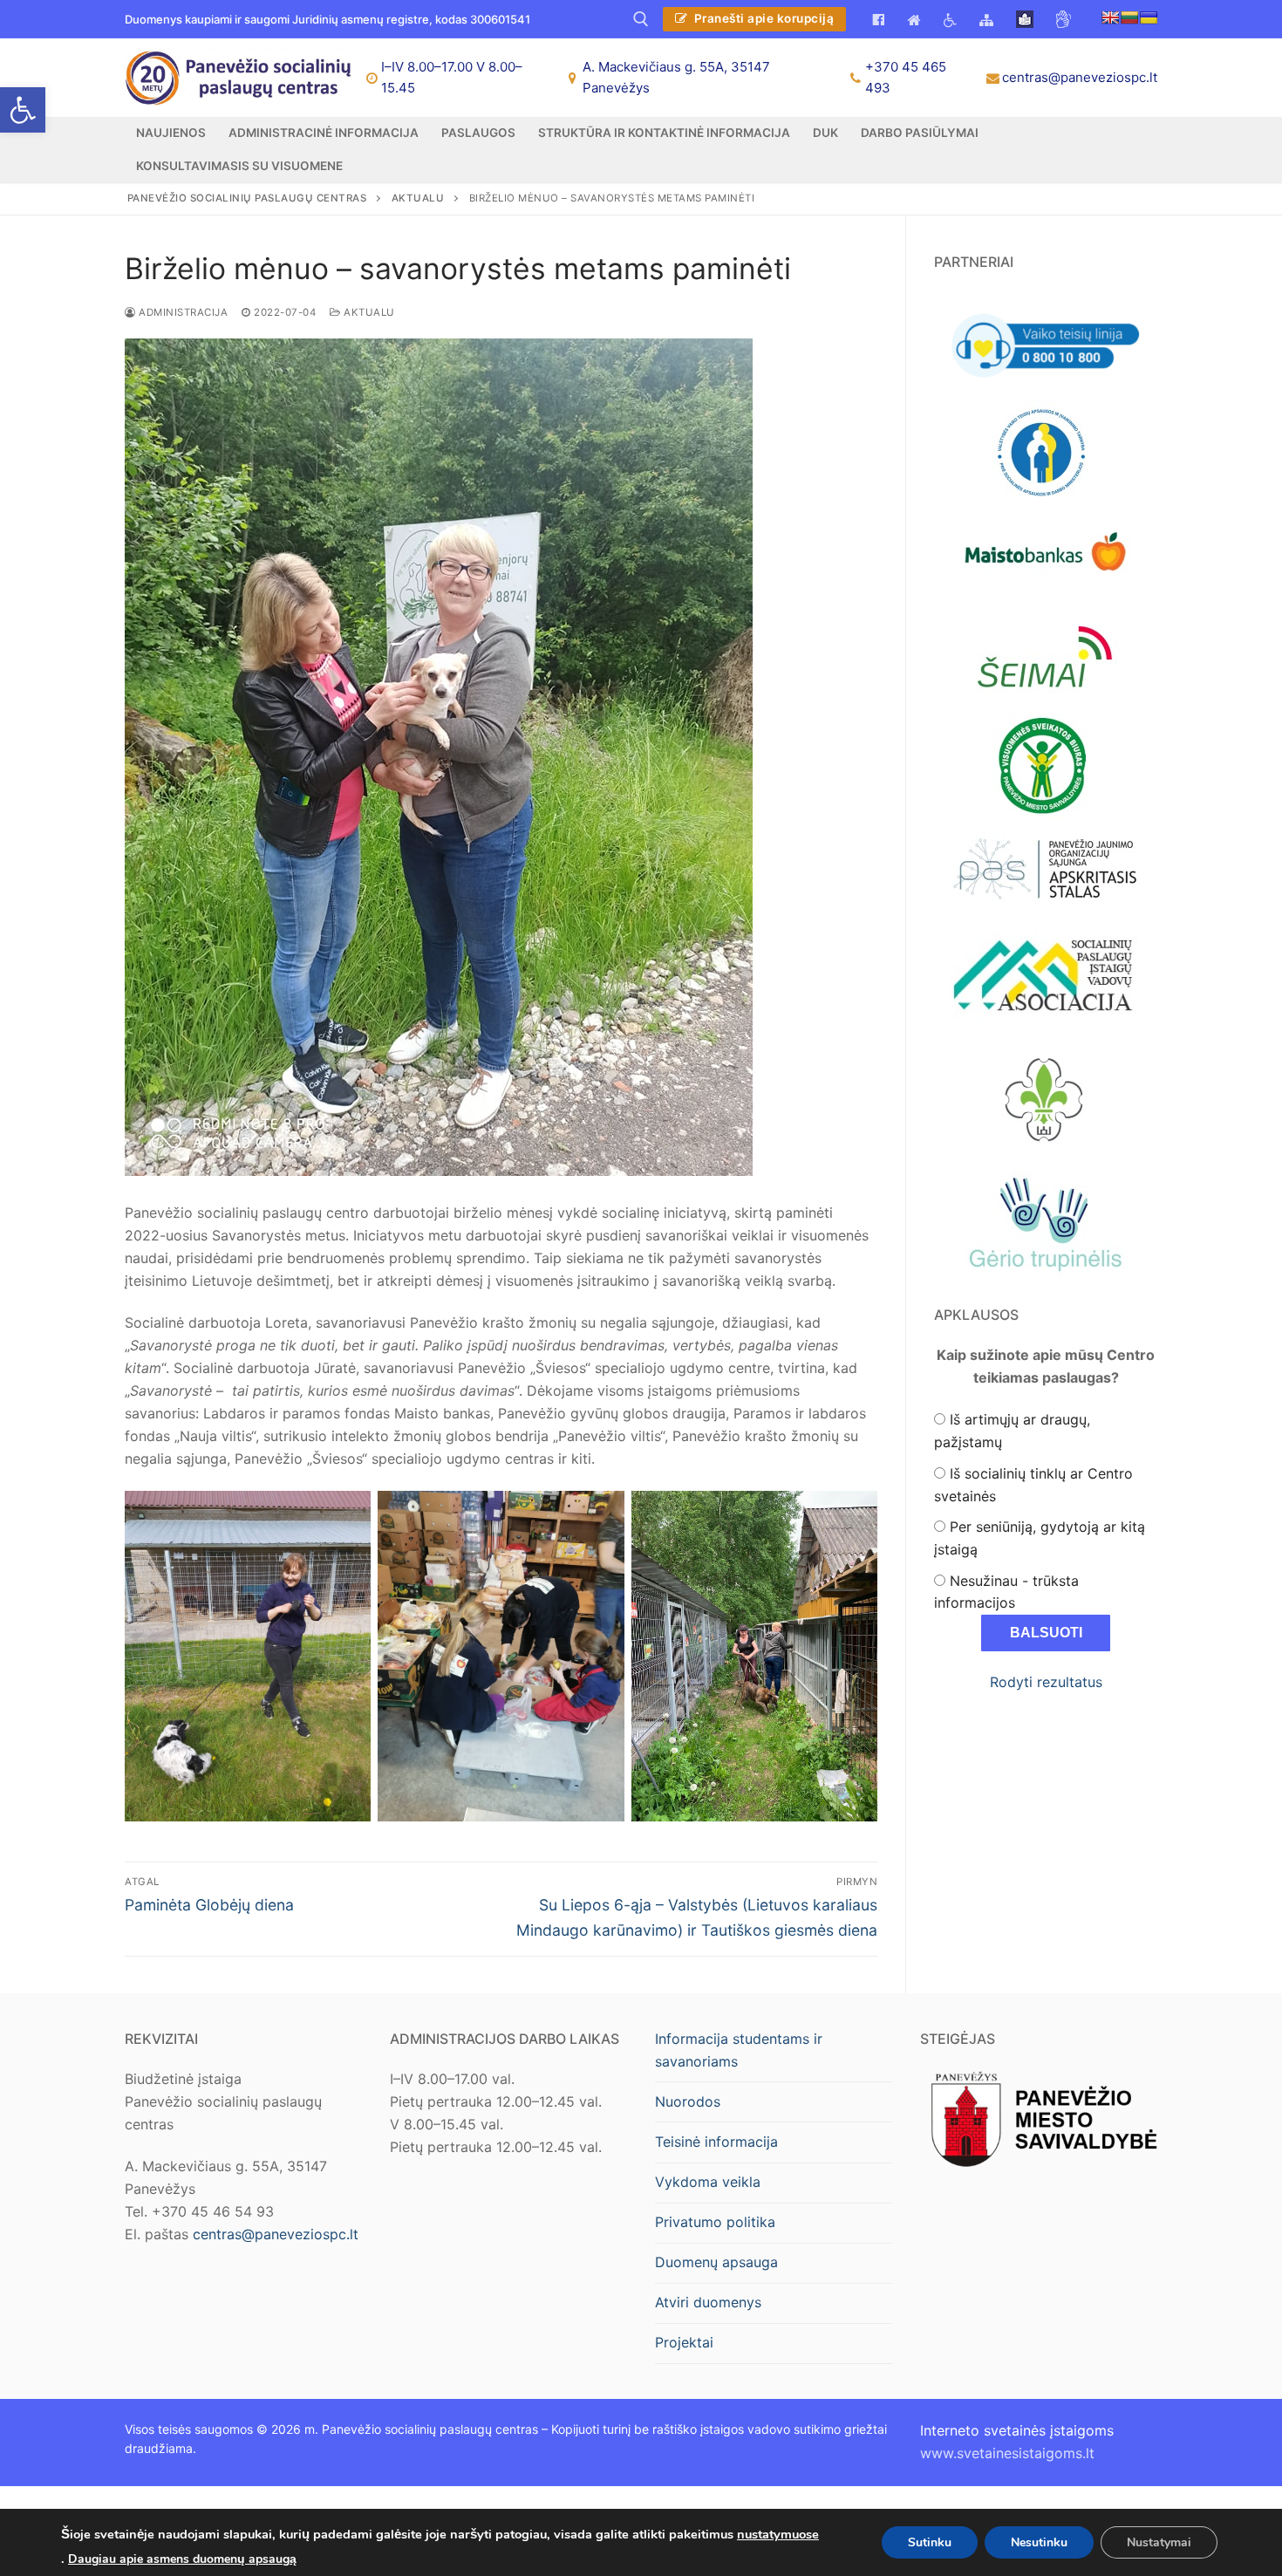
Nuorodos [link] (688, 2101)
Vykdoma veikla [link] (708, 2182)
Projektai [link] (684, 2342)
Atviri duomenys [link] (708, 2302)
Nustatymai (1159, 2542)
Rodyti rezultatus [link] (1046, 1682)
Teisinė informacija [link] (716, 2142)
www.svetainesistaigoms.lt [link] (1007, 2453)
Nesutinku (1039, 2542)
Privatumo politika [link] (715, 2222)
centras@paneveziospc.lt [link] (1080, 77)
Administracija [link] (182, 312)
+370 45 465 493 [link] (906, 77)
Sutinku (930, 2542)
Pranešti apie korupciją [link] (762, 18)
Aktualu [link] (368, 312)
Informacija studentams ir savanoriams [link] (739, 2050)
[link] (23, 110)
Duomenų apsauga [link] (716, 2262)
